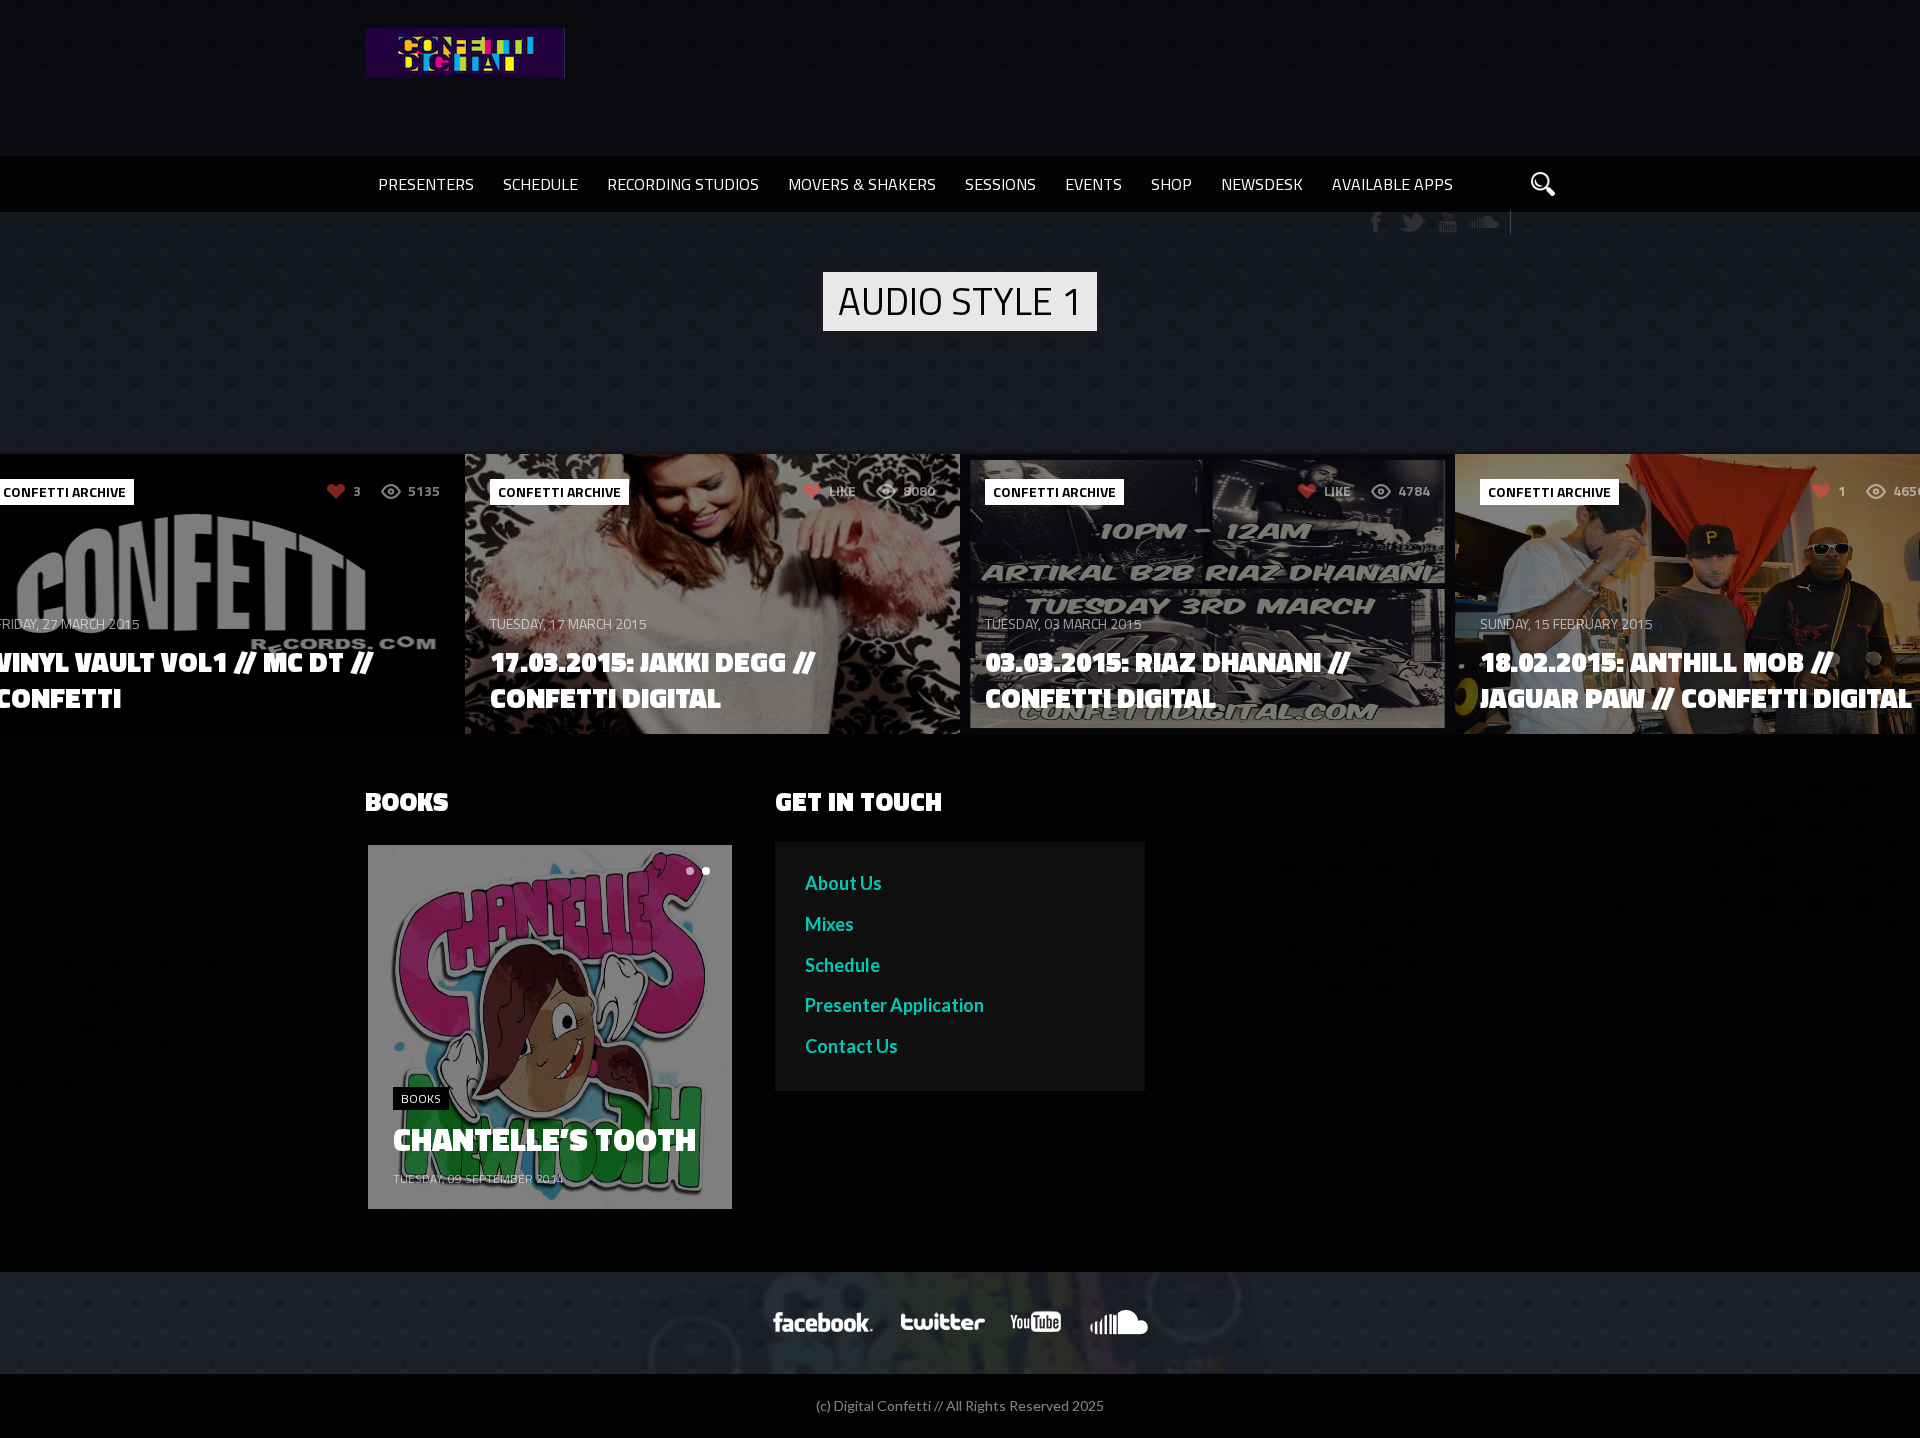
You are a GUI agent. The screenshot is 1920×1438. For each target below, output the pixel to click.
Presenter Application (894, 1005)
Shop (1171, 184)
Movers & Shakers (862, 184)
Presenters (426, 184)
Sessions (1000, 184)
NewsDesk (1262, 184)
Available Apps (1392, 184)
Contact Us (851, 1046)
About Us (843, 883)
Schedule (540, 184)
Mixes (829, 924)
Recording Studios (683, 184)
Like (842, 490)
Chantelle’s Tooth (544, 1139)
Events (1093, 184)
